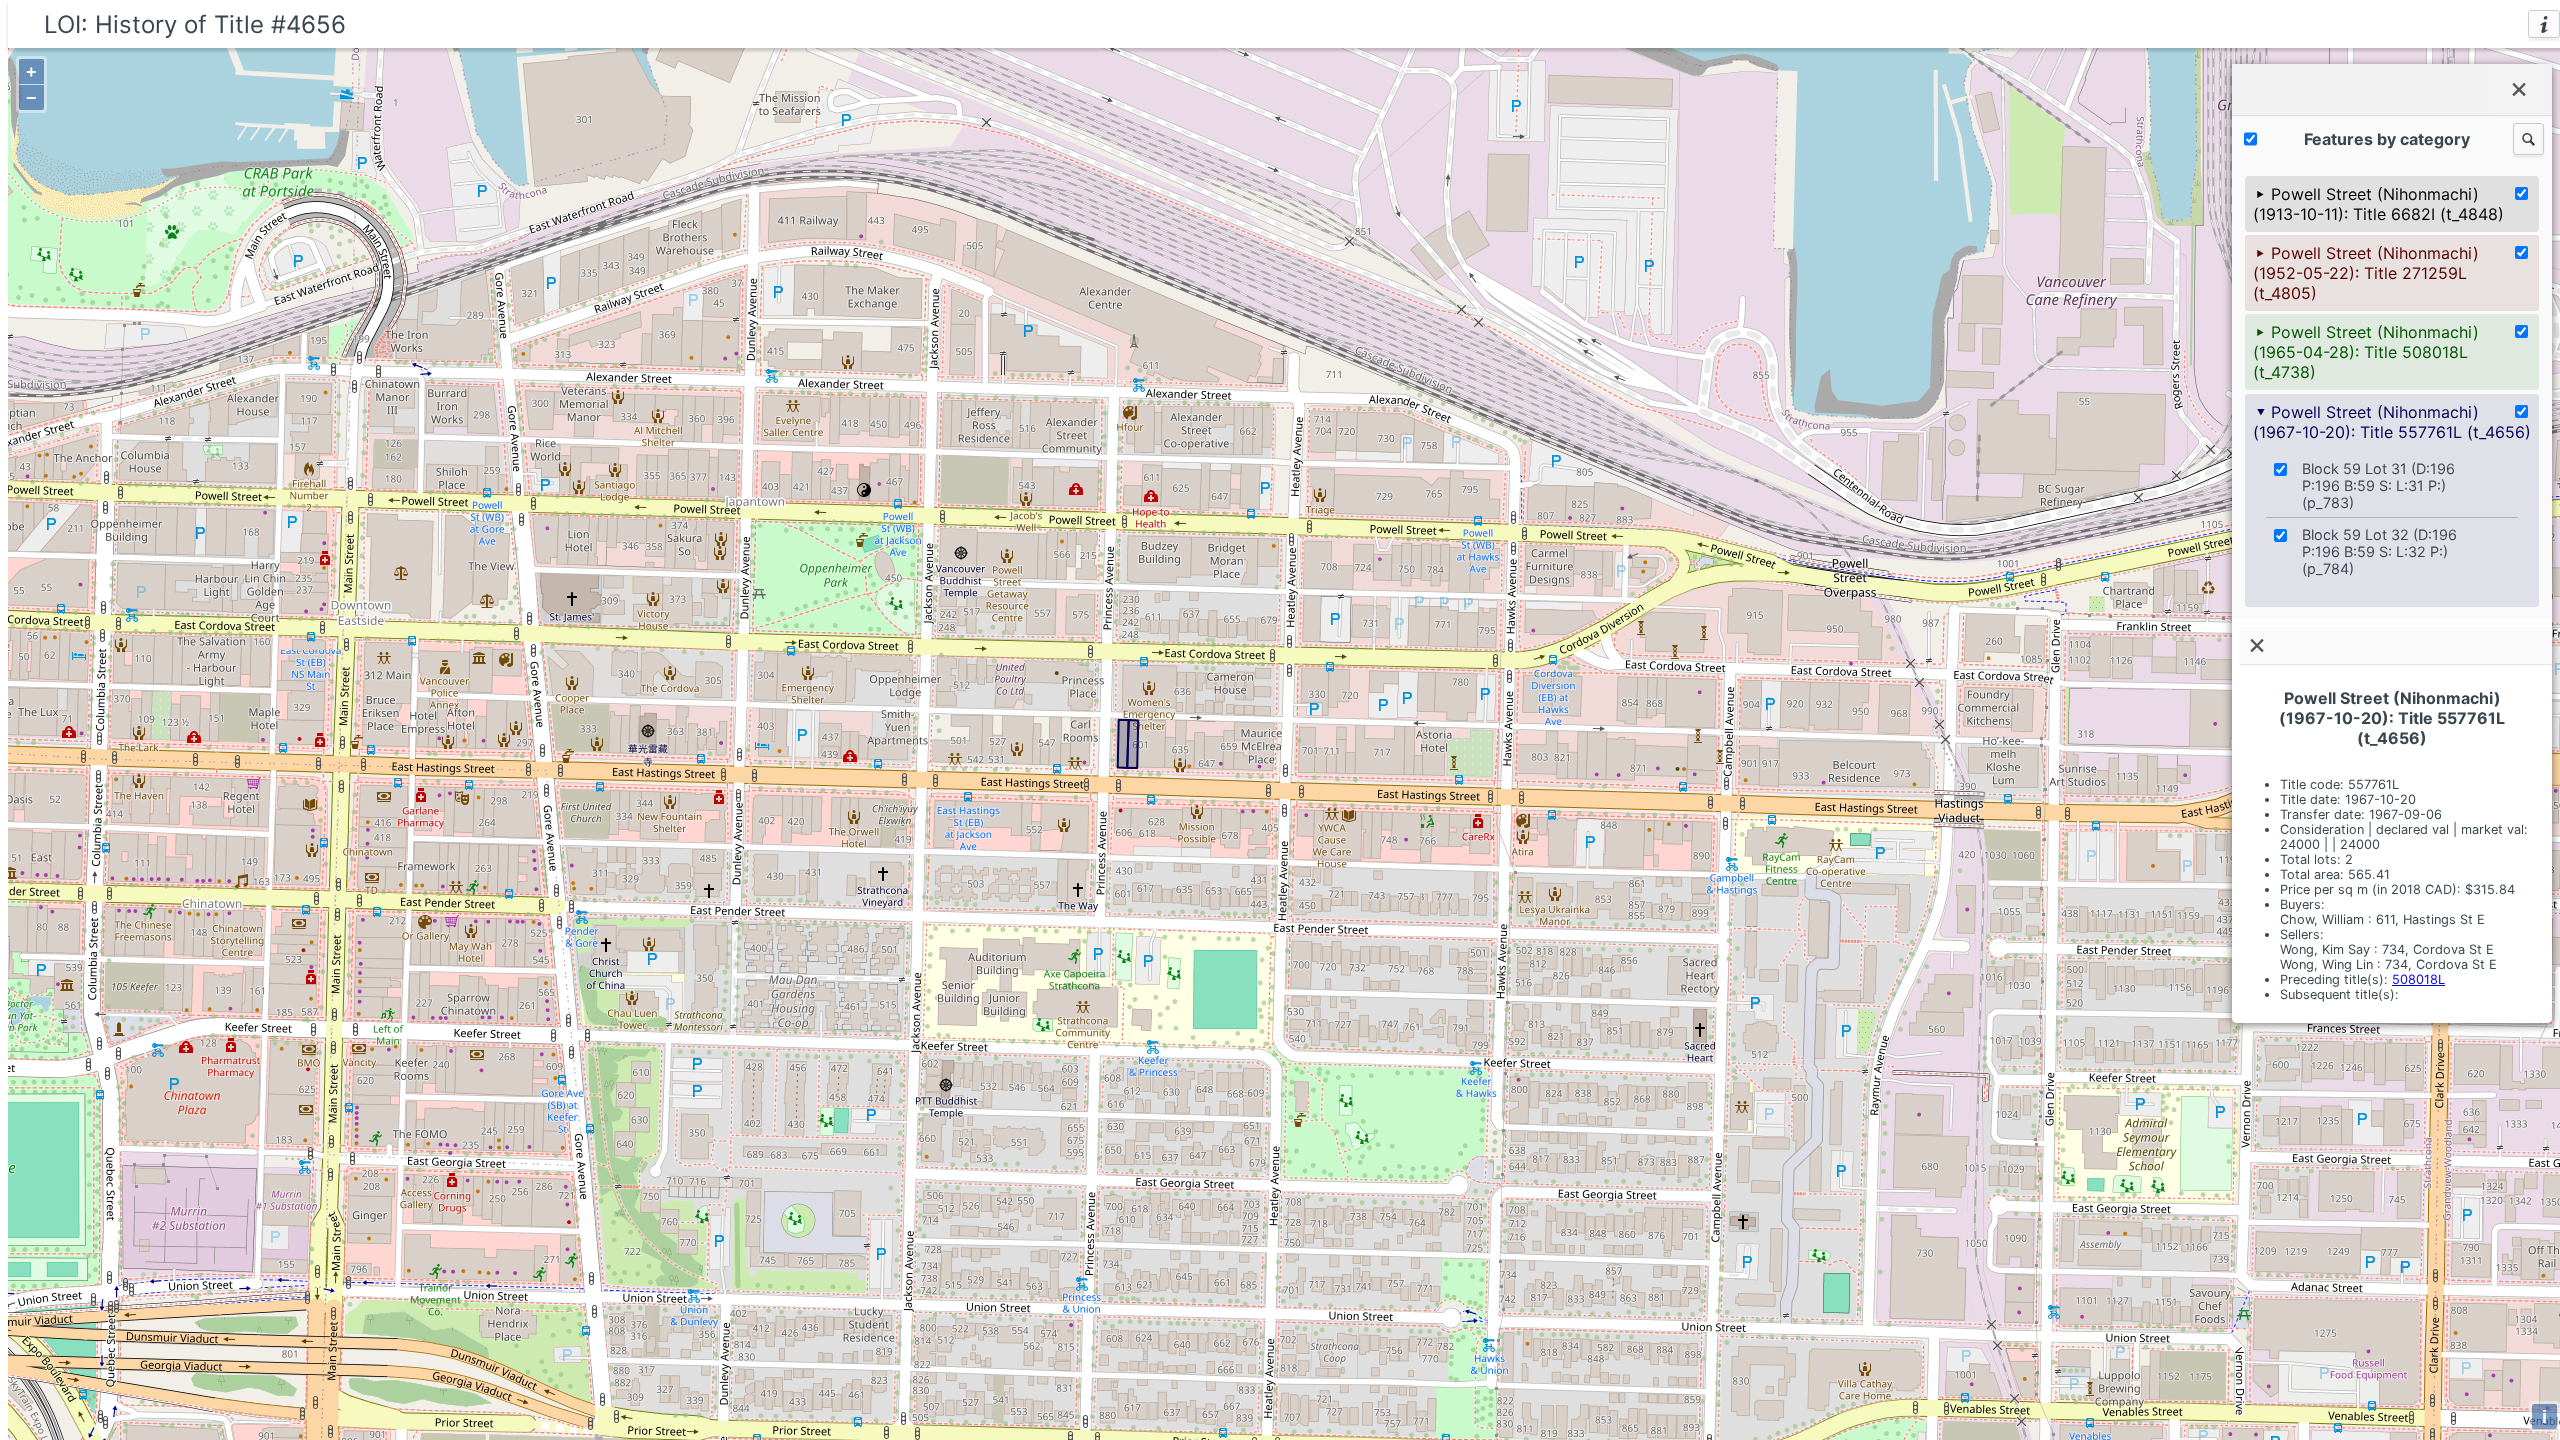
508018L (2418, 979)
